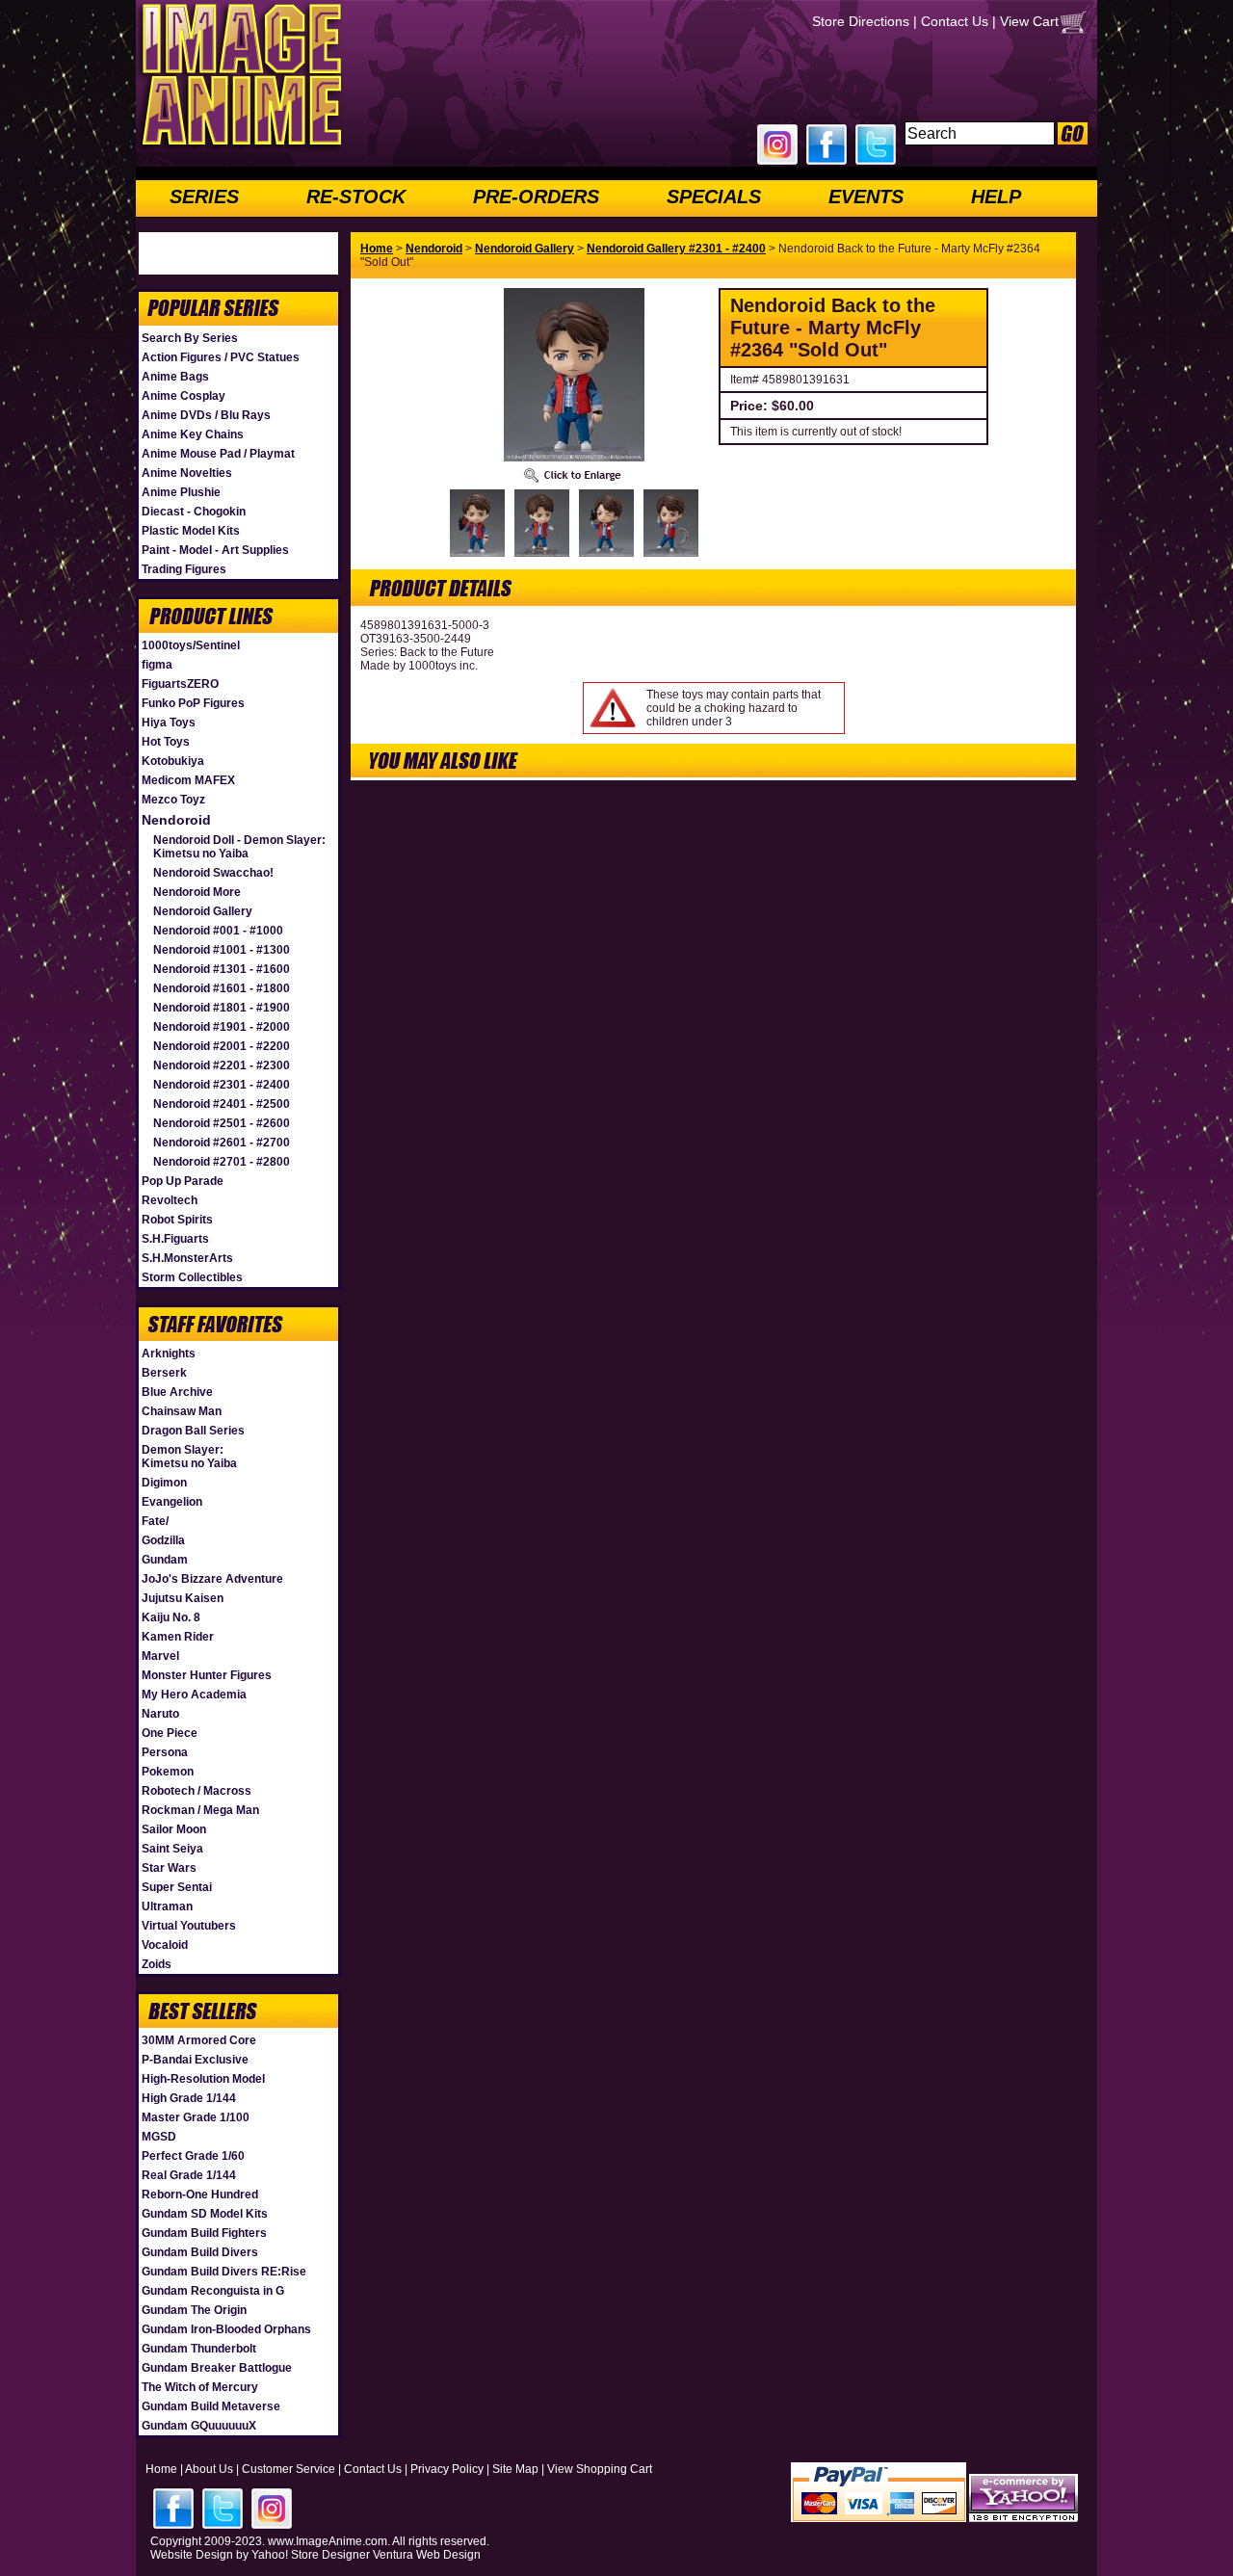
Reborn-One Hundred (200, 2195)
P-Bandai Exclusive (195, 2060)
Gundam (165, 1560)
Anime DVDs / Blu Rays (206, 415)
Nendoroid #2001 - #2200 (222, 1046)
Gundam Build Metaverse (211, 2406)
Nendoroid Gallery (203, 911)
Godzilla (163, 1540)
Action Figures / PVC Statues (221, 357)
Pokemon (168, 1772)
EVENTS (866, 197)
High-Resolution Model (203, 2079)
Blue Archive (177, 1392)
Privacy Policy (447, 2469)
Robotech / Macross (197, 1791)
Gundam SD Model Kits (205, 2214)
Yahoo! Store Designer (311, 2555)
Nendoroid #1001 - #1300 (222, 950)
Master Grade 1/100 (196, 2117)
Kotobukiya (173, 761)
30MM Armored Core (199, 2040)
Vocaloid (165, 1945)
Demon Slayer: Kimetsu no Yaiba (189, 1457)
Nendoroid (176, 820)
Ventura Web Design (427, 2555)
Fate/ (155, 1521)
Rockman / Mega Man (200, 1810)
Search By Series (190, 338)
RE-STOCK (356, 197)
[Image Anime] (240, 148)
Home (377, 249)
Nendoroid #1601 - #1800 (222, 988)
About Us (209, 2469)
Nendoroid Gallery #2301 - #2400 (676, 249)
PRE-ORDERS (536, 197)
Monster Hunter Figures (207, 1675)
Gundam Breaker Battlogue (217, 2368)
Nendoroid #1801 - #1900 (222, 1008)
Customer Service (289, 2469)
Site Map (515, 2469)
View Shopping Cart (600, 2469)
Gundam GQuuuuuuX (199, 2426)
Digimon (164, 1483)
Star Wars (169, 1868)
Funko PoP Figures (193, 703)
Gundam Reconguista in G (213, 2291)
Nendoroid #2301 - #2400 (222, 1085)
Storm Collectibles (192, 1277)
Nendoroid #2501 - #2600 (222, 1123)
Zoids (157, 1964)
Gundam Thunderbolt (199, 2349)
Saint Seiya (172, 1849)
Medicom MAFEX (188, 780)
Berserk (164, 1373)
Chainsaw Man (182, 1411)
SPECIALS (714, 197)
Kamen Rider (178, 1637)
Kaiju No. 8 (171, 1617)
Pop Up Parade (183, 1181)
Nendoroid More (197, 892)
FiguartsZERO (180, 684)
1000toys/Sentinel (191, 645)
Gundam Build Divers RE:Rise (224, 2272)
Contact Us (955, 21)
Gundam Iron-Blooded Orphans (226, 2329)
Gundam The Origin (194, 2310)
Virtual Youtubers (189, 1926)
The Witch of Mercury (200, 2387)
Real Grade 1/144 (189, 2175)
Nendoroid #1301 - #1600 (222, 969)
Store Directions (861, 21)
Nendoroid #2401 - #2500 (222, 1104)
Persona (165, 1752)
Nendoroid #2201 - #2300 (222, 1065)
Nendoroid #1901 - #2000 (222, 1027)
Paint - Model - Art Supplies (215, 550)
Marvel (160, 1656)
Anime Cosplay (184, 396)
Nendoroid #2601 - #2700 (222, 1143)
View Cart (1029, 21)
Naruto (160, 1714)
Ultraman (167, 1906)
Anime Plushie (181, 492)
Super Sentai (177, 1887)
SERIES (204, 197)
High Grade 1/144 (189, 2098)
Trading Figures (184, 569)
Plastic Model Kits (191, 531)
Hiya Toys (169, 723)
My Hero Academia (194, 1695)
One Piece (170, 1733)
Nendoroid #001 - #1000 (218, 931)
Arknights (169, 1354)
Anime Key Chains (193, 434)
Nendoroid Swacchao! (213, 873)
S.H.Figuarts (175, 1239)
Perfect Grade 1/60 (193, 2156)
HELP (996, 197)
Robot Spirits (177, 1220)
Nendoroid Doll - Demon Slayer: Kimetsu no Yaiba (239, 847)
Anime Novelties (187, 473)
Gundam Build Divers (200, 2252)
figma (157, 665)
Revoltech (170, 1200)
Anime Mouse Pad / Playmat (218, 454)
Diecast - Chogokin (194, 512)
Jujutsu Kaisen (183, 1598)
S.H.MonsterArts (187, 1258)
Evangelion (172, 1502)
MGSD (159, 2137)
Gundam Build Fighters (204, 2233)
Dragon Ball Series (193, 1431)
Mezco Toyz (173, 800)
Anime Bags (175, 377)
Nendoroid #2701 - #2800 (222, 1162)
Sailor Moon (174, 1829)
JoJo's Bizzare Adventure (212, 1579)
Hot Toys (166, 742)
